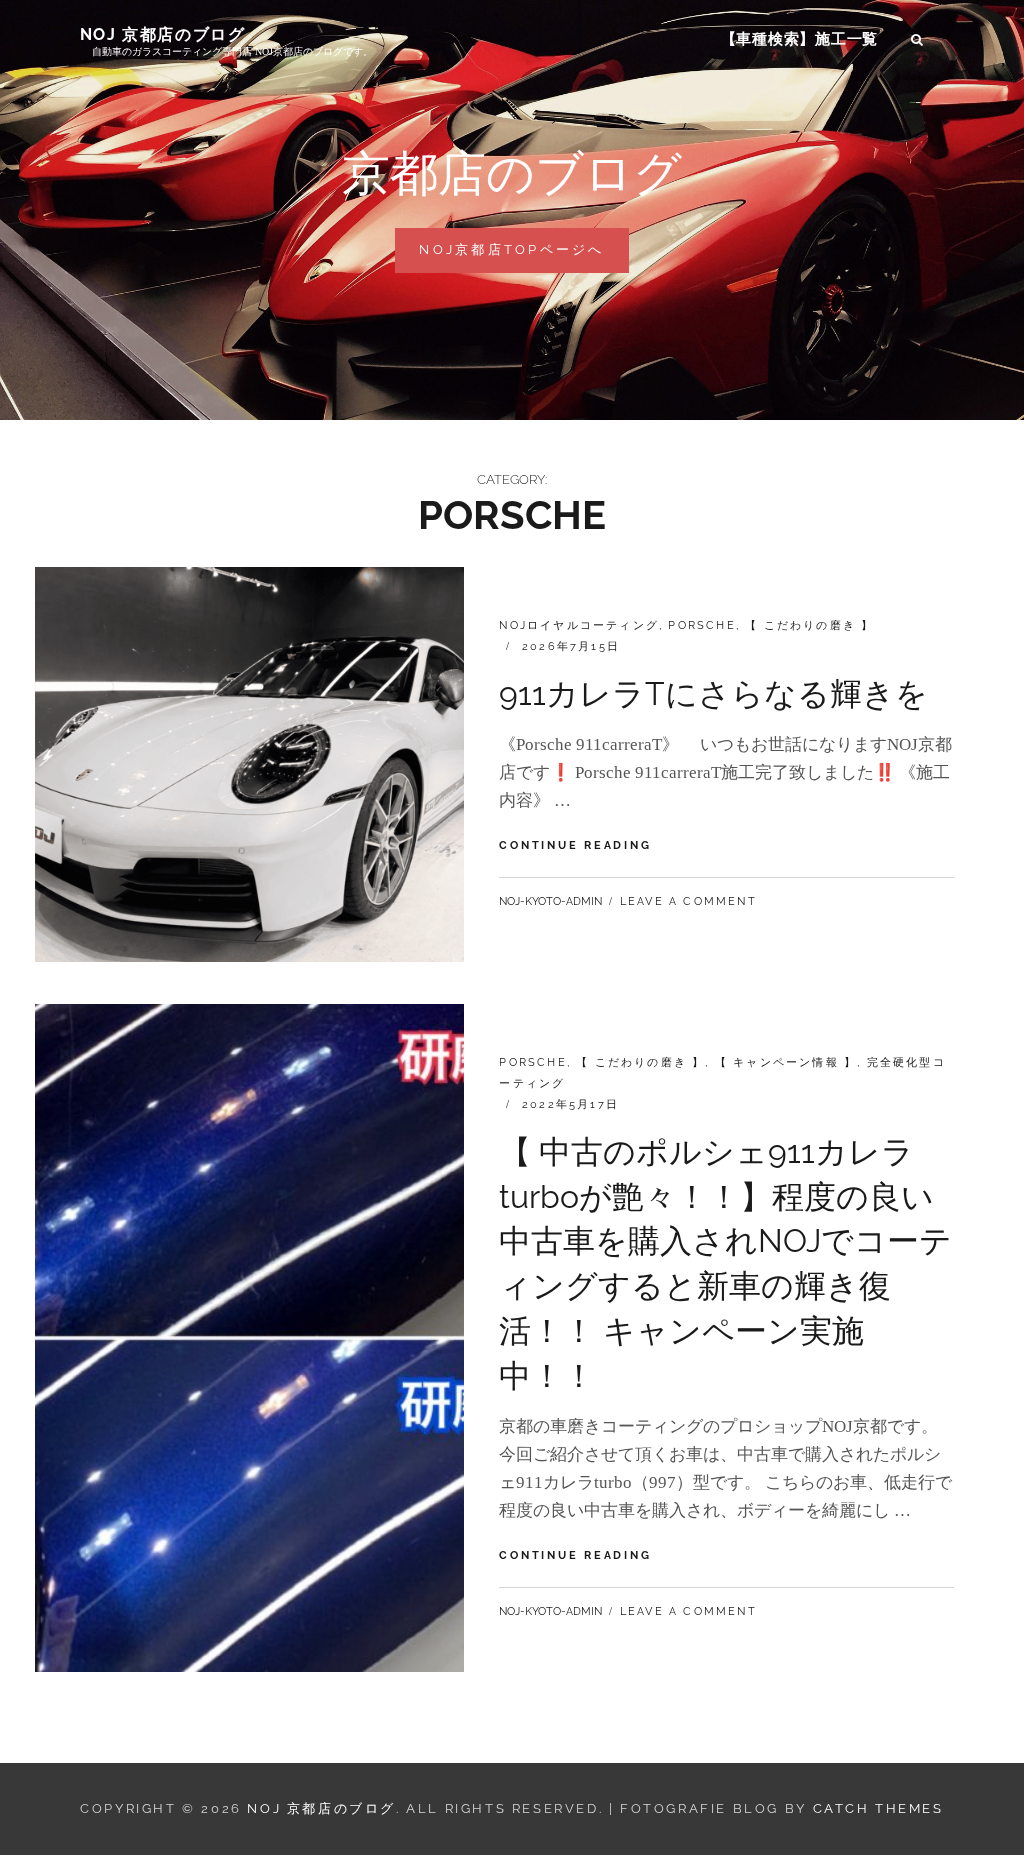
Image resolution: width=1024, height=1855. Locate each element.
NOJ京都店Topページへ (519, 257)
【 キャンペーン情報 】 (786, 1062)
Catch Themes (878, 1808)
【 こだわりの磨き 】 (809, 625)
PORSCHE (701, 625)
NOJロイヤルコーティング (579, 625)
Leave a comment (688, 901)
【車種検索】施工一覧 (800, 39)
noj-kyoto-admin (550, 901)
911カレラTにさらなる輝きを (713, 693)
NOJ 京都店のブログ (163, 34)
